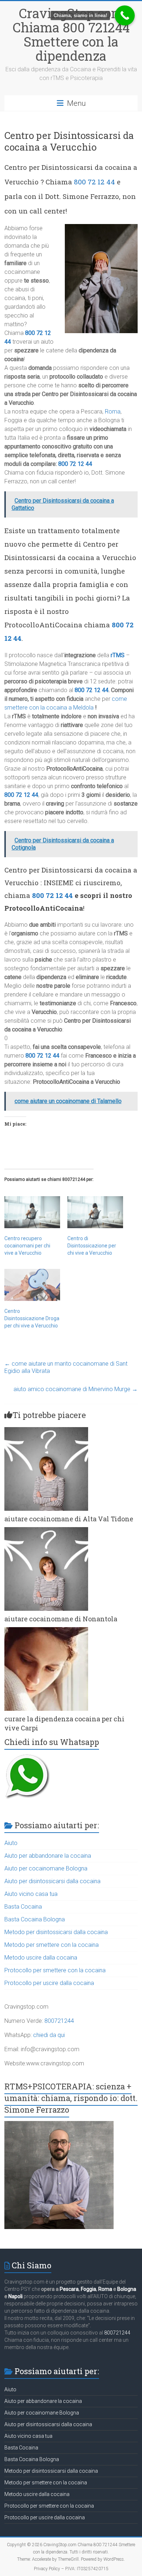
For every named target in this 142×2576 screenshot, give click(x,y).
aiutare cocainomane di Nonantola (61, 1619)
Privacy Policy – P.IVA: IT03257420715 (71, 2569)
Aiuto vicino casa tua (31, 1894)
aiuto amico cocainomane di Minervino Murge (76, 1389)
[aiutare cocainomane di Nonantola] (46, 1531)
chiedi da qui (49, 2035)
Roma (113, 412)
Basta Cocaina (23, 1907)
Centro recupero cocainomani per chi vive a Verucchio (27, 1246)
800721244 (59, 2021)
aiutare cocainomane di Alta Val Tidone (69, 1519)
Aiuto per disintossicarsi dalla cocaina (52, 1881)
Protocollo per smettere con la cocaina (55, 1970)
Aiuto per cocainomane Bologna (46, 1868)
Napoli (15, 2296)
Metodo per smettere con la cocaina (52, 1945)
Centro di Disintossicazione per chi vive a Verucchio (92, 1246)
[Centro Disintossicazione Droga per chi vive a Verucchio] (32, 1285)
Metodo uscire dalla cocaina (41, 1958)
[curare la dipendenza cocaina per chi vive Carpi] (46, 1631)
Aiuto (11, 1843)
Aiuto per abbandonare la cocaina (48, 1856)
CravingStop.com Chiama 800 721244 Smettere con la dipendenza (71, 34)
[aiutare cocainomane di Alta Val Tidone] (46, 1431)
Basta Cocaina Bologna (35, 1919)
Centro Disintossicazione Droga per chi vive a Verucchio (32, 1318)
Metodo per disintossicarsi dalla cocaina (56, 1932)
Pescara (69, 2289)
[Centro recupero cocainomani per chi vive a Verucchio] (32, 1212)
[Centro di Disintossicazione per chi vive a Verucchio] (95, 1212)
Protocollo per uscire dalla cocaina (49, 1983)
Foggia (88, 2289)
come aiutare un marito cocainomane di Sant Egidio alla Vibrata (66, 1367)
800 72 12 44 (94, 182)
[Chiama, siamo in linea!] (125, 15)
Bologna (127, 2289)
